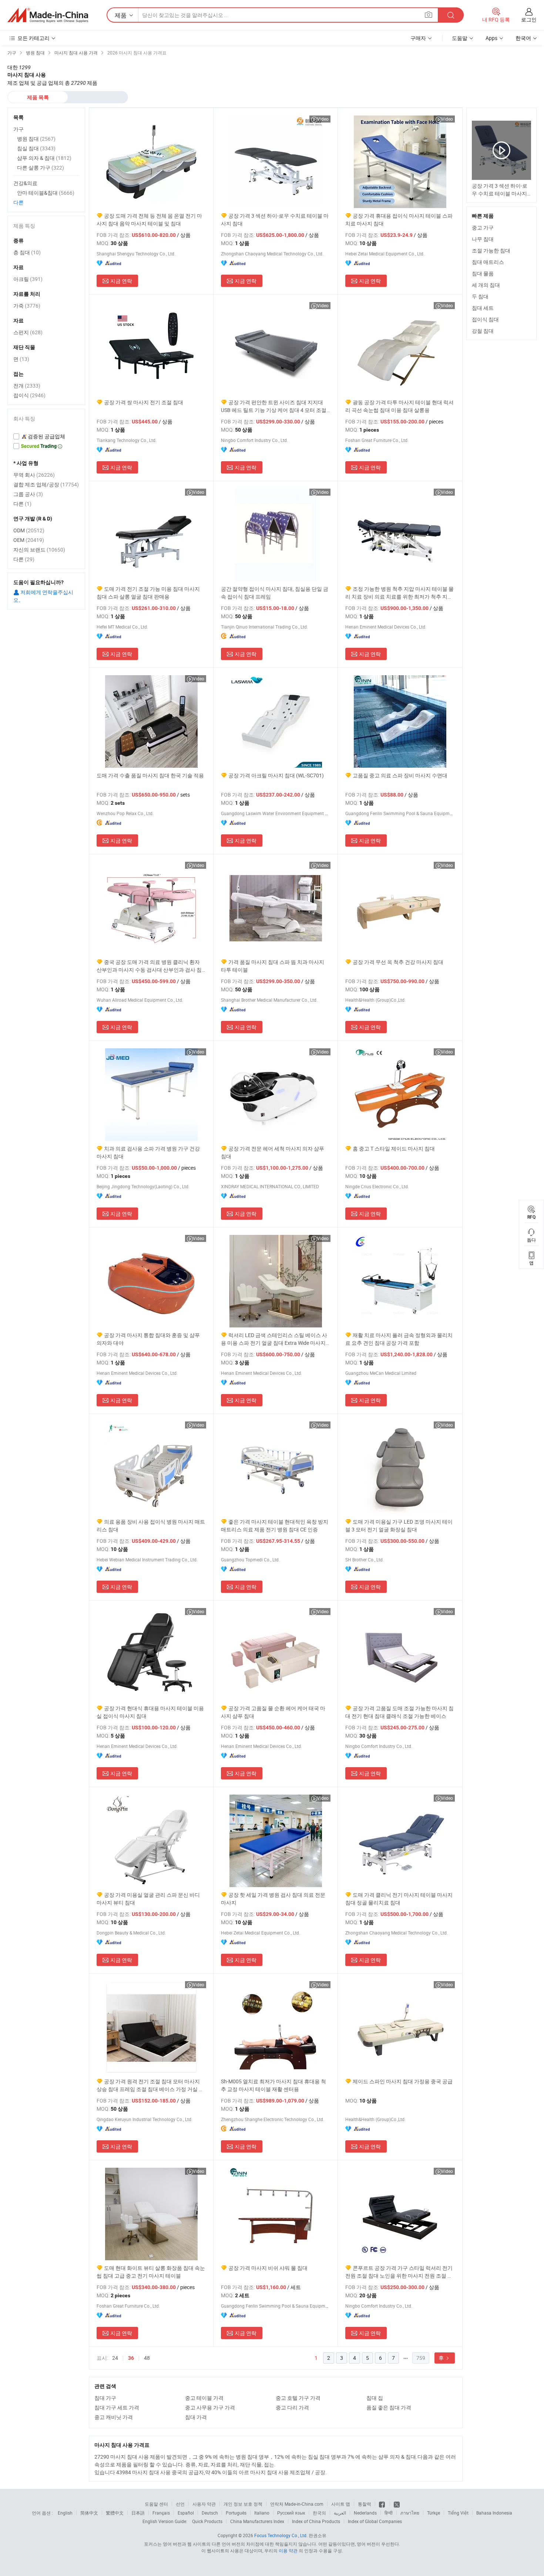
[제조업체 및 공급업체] (48, 15)
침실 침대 (36, 148)
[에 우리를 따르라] (397, 2504)
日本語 (138, 2513)
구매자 (418, 38)
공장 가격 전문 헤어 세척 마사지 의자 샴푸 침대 (273, 1152)
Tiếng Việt (458, 2513)
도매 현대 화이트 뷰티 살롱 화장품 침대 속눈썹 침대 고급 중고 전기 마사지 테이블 (151, 2272)
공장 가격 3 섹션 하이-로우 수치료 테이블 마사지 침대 (275, 220)
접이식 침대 (485, 319)
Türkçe (434, 2513)
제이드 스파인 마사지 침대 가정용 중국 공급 (403, 2081)
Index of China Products (316, 2521)
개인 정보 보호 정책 (243, 2504)
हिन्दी (389, 2513)
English (65, 2513)
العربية (340, 2513)
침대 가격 (196, 2417)
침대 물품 (483, 273)
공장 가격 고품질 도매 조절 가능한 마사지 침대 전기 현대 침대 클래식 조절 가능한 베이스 (399, 1712)
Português (236, 2513)
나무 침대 (483, 239)
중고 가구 (483, 227)
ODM (29, 530)
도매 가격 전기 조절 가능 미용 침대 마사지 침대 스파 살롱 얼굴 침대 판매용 (148, 593)
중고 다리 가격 (292, 2407)
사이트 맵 (341, 2504)
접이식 (29, 395)
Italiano (262, 2513)
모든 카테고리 (33, 38)
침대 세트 (483, 308)
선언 (180, 2504)
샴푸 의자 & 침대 (44, 158)
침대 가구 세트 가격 (117, 2407)
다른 (19, 202)
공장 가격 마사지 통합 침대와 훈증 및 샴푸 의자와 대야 (148, 1339)
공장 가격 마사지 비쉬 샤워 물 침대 (268, 2268)
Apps (491, 38)
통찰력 (365, 2504)
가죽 (27, 306)
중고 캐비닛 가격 (114, 2417)
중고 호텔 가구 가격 (298, 2398)
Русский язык (291, 2513)
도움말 (460, 38)
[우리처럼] (382, 2504)
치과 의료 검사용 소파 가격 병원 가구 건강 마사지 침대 (148, 1152)
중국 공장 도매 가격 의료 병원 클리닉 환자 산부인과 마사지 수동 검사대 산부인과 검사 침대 (149, 966)
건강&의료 (25, 183)
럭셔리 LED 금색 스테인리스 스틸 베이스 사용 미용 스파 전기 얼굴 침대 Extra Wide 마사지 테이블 (274, 1339)
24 (115, 2358)
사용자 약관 (204, 2504)
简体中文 (89, 2513)
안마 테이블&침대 (46, 193)
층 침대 (27, 252)
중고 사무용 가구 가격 (210, 2407)
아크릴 (28, 279)
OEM (29, 540)
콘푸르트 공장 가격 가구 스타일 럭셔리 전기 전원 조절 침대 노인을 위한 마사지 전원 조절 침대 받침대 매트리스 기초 (399, 2272)
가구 (19, 129)
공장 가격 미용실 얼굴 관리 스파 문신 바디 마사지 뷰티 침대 (148, 1899)
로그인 (529, 19)
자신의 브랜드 (39, 550)
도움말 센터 (156, 2504)
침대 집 (375, 2398)
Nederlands (365, 2513)
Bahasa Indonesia (494, 2513)
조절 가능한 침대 (491, 250)
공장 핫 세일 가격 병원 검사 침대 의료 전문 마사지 (273, 1899)
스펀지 (28, 332)
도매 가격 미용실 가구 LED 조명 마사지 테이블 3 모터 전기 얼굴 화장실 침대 (399, 1525)
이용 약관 (288, 2550)
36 (131, 2358)
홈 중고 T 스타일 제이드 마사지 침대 (394, 1148)
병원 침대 (36, 139)
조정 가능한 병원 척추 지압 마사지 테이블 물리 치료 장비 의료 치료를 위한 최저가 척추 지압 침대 (399, 593)
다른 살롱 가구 (41, 168)
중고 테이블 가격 (204, 2398)
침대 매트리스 (488, 262)
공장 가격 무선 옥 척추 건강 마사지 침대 (398, 962)
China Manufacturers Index (257, 2521)
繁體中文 (115, 2513)
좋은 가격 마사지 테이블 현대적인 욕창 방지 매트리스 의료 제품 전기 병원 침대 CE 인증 (275, 1525)
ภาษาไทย (410, 2513)
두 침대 (480, 296)
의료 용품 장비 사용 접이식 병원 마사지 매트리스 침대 (151, 1525)
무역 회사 (34, 475)
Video (323, 119)
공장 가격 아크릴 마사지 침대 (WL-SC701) (276, 775)
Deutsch (210, 2513)
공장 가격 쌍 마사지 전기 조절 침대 (144, 402)
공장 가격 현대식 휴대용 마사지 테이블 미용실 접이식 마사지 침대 (150, 1712)
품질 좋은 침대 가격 (389, 2407)
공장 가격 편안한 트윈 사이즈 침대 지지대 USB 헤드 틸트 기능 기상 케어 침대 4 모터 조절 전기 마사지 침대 (274, 406)
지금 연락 (121, 281)
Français (161, 2513)
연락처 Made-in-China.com (297, 2504)
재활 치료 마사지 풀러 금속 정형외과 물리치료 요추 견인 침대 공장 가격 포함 (399, 1339)
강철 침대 (483, 331)
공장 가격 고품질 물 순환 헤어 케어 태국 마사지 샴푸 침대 (273, 1712)
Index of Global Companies (375, 2521)
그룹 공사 (28, 494)
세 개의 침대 (486, 285)
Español (186, 2513)
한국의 (319, 2513)
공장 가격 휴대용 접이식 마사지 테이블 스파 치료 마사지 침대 (399, 220)
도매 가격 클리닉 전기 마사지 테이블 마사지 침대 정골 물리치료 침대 (399, 1899)
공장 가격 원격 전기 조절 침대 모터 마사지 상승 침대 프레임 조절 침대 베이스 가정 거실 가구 (150, 2085)
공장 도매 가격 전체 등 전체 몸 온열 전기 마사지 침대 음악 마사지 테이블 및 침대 (149, 220)
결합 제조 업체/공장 (46, 484)
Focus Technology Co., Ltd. (281, 2535)
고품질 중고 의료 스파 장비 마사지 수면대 (400, 775)
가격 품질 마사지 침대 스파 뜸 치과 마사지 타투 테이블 (273, 966)
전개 (27, 386)
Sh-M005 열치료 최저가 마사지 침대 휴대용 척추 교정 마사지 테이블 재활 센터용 (273, 2085)
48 (147, 2358)
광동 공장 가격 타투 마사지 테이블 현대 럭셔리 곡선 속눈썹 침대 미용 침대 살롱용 (399, 406)
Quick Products (207, 2521)
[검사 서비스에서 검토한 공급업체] (46, 436)
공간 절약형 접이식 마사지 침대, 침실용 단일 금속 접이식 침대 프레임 (275, 593)
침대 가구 (105, 2398)
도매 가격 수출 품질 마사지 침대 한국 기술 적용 (150, 775)
